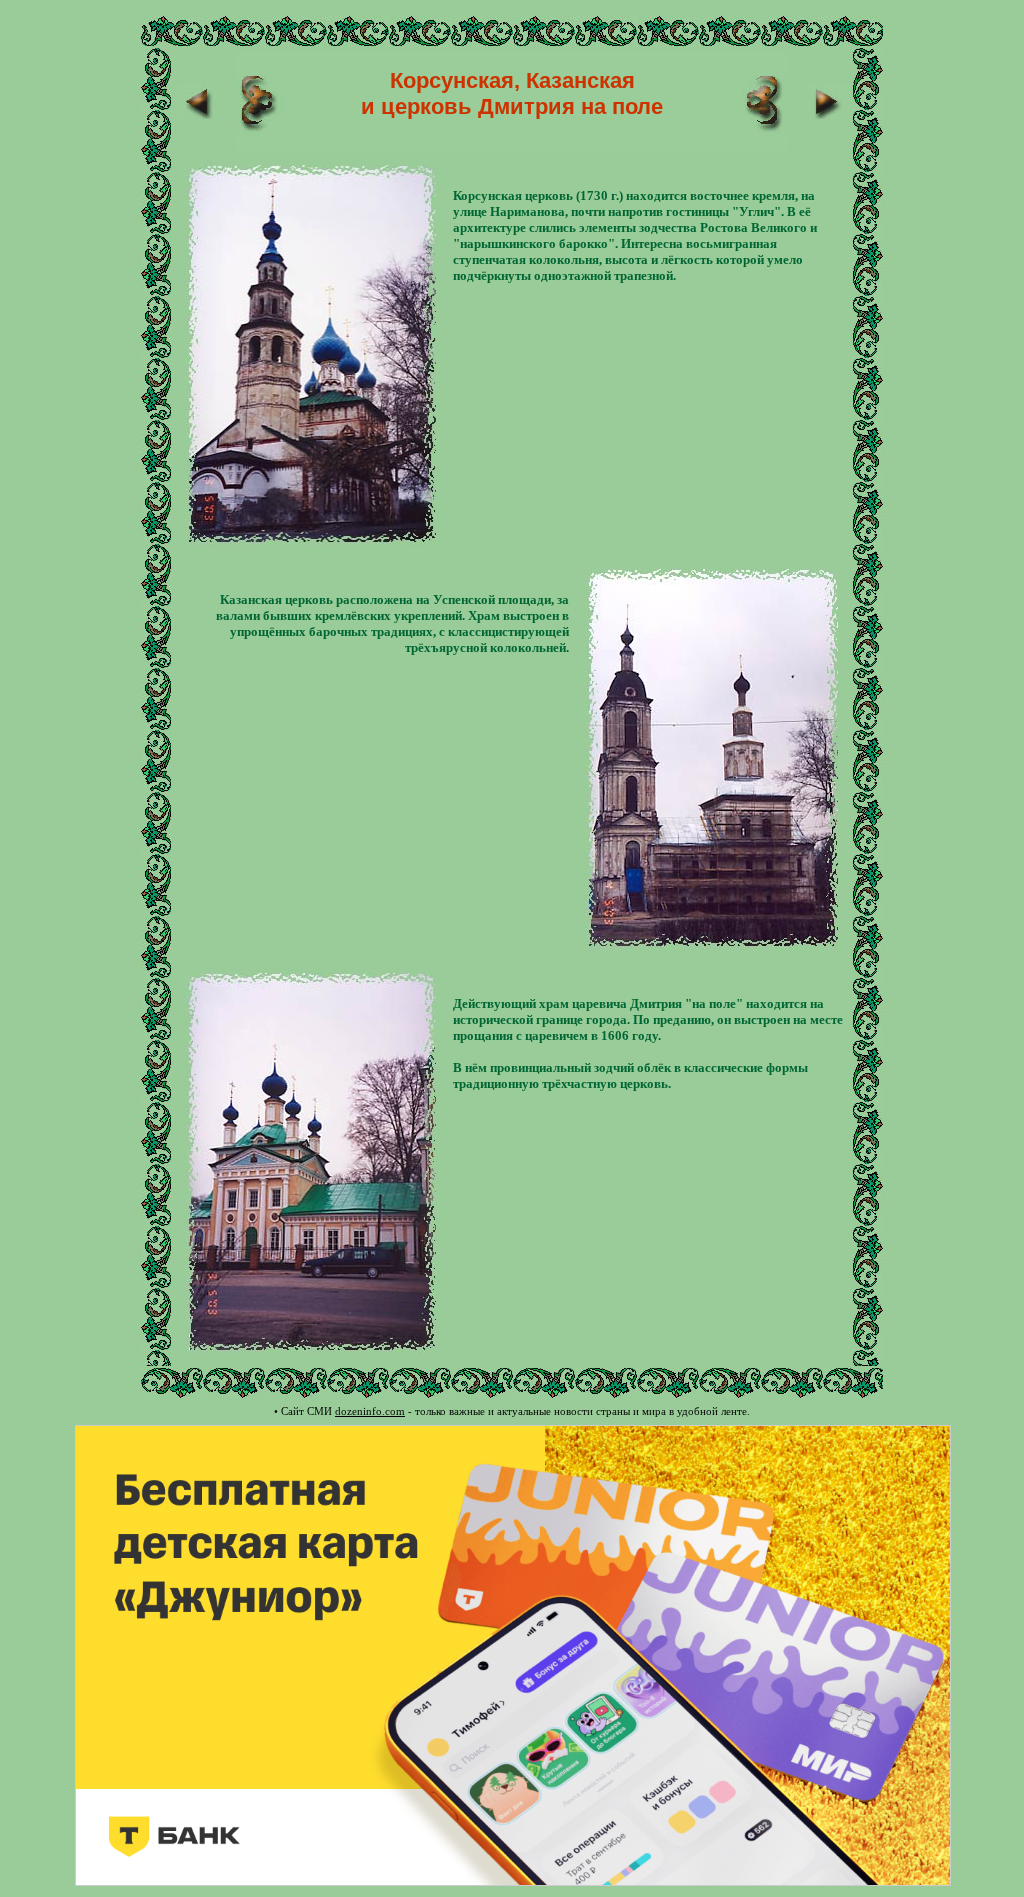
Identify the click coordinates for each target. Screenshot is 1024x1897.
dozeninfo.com (370, 1411)
